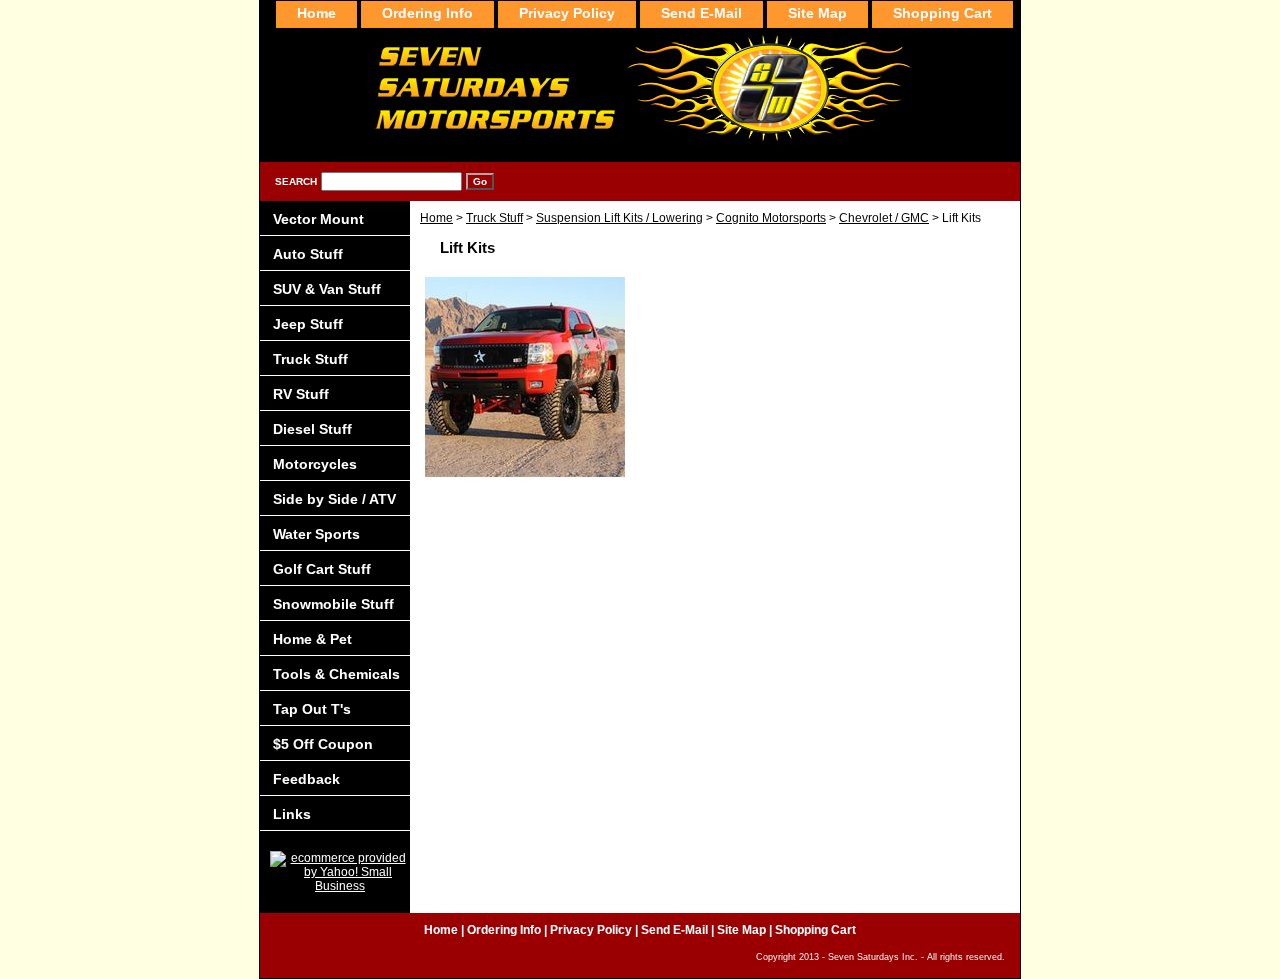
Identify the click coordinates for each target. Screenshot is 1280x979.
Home (436, 218)
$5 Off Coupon (323, 744)
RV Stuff (301, 394)
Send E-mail (701, 13)
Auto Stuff (308, 254)
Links (292, 814)
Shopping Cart (942, 13)
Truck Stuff (494, 218)
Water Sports (316, 534)
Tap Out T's (312, 709)
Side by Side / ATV (334, 499)
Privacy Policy (567, 13)
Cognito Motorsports (771, 218)
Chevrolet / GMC (884, 218)
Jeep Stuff (308, 324)
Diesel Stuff (312, 429)
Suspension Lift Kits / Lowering (619, 218)
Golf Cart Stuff (322, 569)
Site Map (817, 13)
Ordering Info (427, 13)
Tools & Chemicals (336, 674)
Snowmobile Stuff (333, 604)
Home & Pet (312, 639)
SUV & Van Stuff (327, 289)
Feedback (306, 779)
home (316, 13)
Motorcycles (315, 464)
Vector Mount (318, 219)
